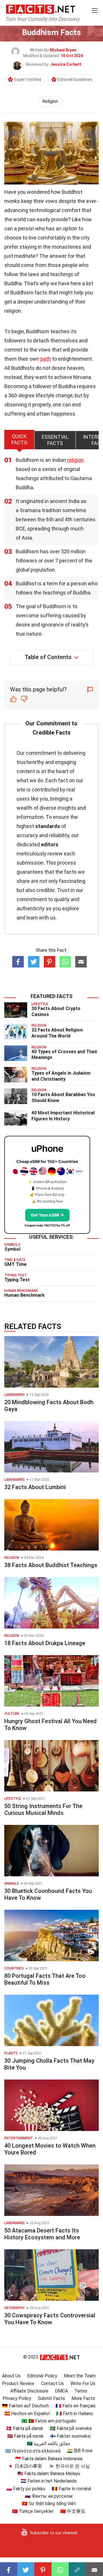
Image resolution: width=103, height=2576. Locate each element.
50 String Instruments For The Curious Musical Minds (43, 1809)
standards (48, 826)
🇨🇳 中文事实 (73, 2511)
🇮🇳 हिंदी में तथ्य (80, 2451)
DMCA (61, 2391)
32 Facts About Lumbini (35, 1487)
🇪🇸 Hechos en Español (27, 2414)
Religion (50, 101)
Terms (81, 2391)
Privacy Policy (17, 2398)
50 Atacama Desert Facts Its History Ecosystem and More (42, 2234)
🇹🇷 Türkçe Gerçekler (33, 2511)
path (46, 359)
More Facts (83, 2398)
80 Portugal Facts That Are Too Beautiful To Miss (45, 1979)
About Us (11, 2376)
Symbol (12, 1249)
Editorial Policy (42, 2376)
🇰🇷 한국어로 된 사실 (69, 2466)
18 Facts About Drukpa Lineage (45, 1643)
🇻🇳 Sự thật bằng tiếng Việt (49, 2504)
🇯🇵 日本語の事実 (25, 2466)
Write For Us (83, 2384)
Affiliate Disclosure (29, 2391)
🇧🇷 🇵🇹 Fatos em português (49, 2421)
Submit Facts (51, 2398)
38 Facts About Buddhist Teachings (51, 1565)
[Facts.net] (40, 9)
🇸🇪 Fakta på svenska (71, 2428)
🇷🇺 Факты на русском (49, 2496)
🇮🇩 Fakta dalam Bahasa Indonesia (49, 2459)
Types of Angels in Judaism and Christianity (61, 1076)
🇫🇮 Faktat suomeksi (70, 2436)
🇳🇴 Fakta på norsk (25, 2436)
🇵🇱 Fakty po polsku (26, 2489)
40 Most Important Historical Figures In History (63, 1116)
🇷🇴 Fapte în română (71, 2489)
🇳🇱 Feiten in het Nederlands (49, 2481)
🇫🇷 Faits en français (76, 2406)
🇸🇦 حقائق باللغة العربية (49, 2444)
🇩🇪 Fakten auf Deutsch (25, 2406)
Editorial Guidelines (75, 79)
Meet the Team (80, 2376)
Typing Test (17, 1280)
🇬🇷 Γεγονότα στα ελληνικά (33, 2451)
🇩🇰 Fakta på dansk (25, 2428)
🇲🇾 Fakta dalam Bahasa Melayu (49, 2474)
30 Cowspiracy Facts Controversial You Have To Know (50, 2319)
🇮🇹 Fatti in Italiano (75, 2414)
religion (76, 460)
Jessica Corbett (66, 64)
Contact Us (52, 2384)
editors (50, 844)
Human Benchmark (24, 1295)
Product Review (18, 2384)
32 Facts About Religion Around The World (57, 1033)
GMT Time (15, 1264)
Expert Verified (28, 79)
